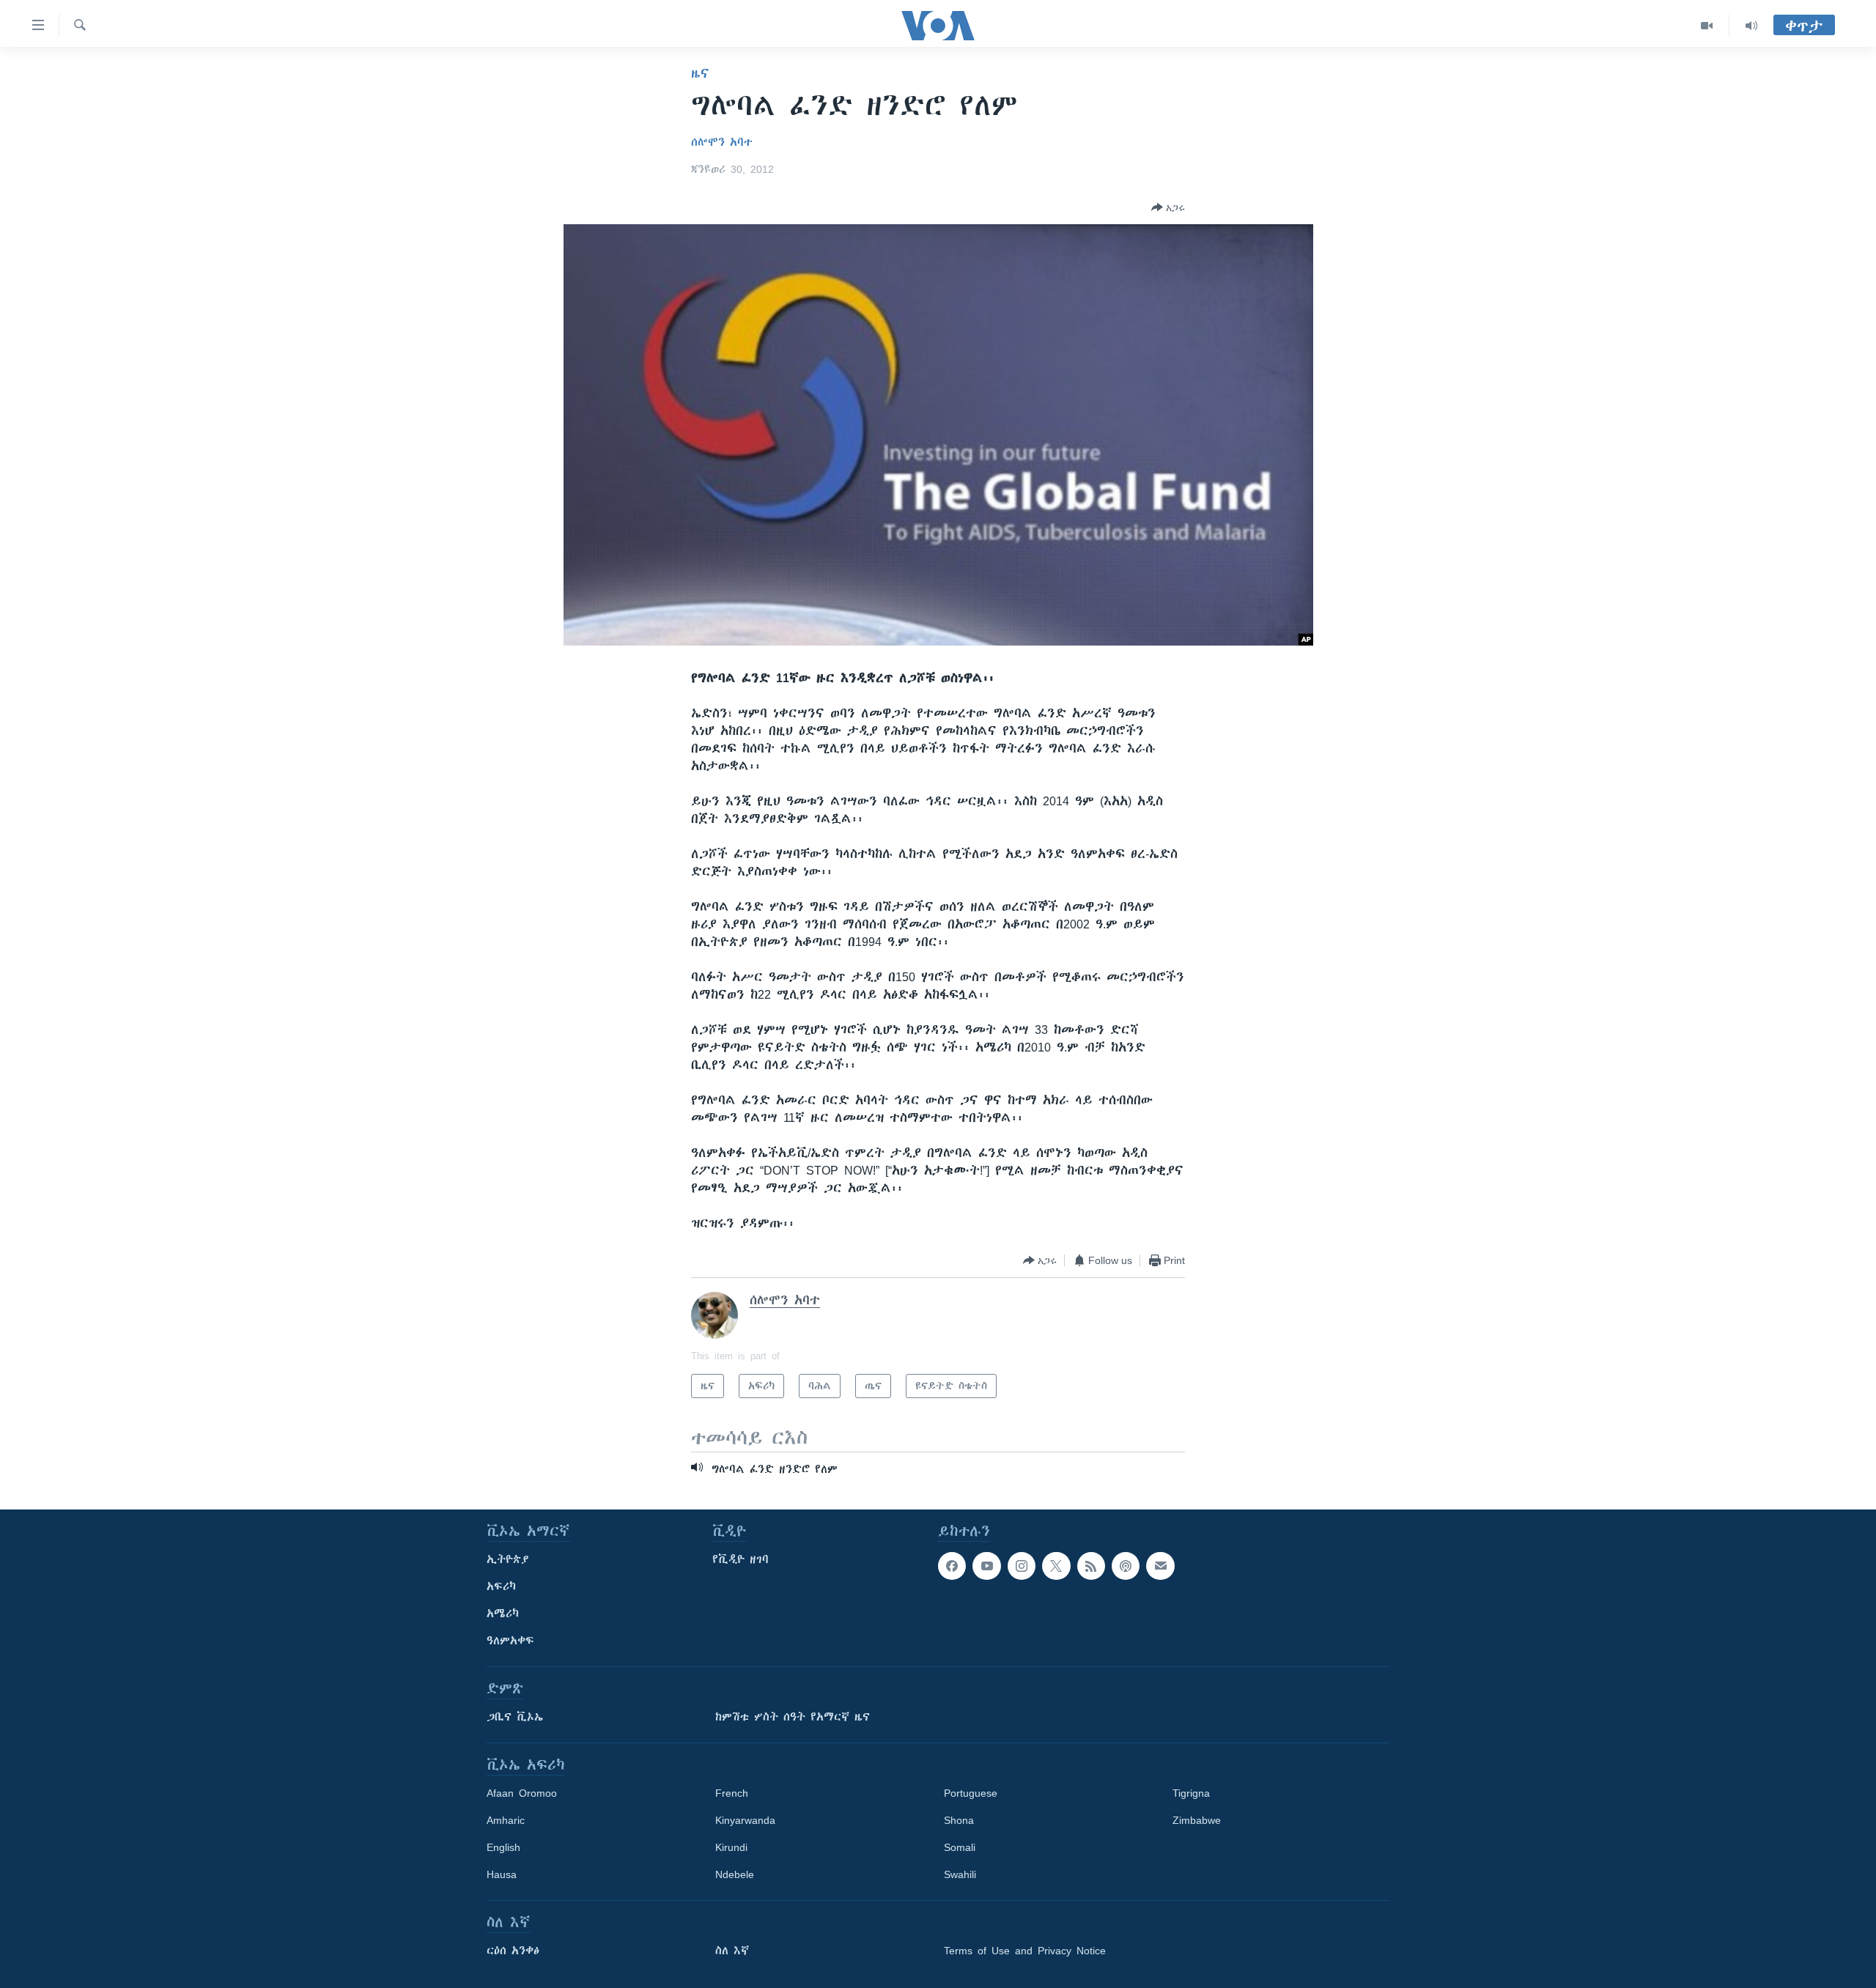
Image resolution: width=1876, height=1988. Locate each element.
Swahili (960, 1874)
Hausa (502, 1874)
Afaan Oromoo (522, 1793)
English (503, 1847)
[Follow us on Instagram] (1022, 1566)
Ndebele (735, 1874)
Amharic (506, 1820)
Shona (959, 1820)
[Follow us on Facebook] (952, 1566)
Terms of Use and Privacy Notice (1025, 1951)
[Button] (1168, 207)
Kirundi (731, 1847)
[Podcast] (1126, 1566)
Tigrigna (1191, 1793)
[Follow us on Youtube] (986, 1566)
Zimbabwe (1197, 1820)
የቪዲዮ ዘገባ (741, 1559)
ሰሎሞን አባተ (722, 142)
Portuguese (971, 1793)
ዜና (700, 73)
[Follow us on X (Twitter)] (1056, 1566)
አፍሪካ (501, 1586)
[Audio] (1751, 26)
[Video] (1707, 26)
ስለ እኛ (732, 1951)
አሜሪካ (503, 1614)
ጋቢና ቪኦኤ (515, 1717)
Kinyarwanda (745, 1820)
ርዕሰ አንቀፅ (513, 1951)
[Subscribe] (1160, 1566)
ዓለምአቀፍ (510, 1641)
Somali (960, 1847)
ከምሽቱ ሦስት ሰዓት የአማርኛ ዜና (793, 1717)
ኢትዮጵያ (508, 1559)
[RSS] (1091, 1566)
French (732, 1793)
